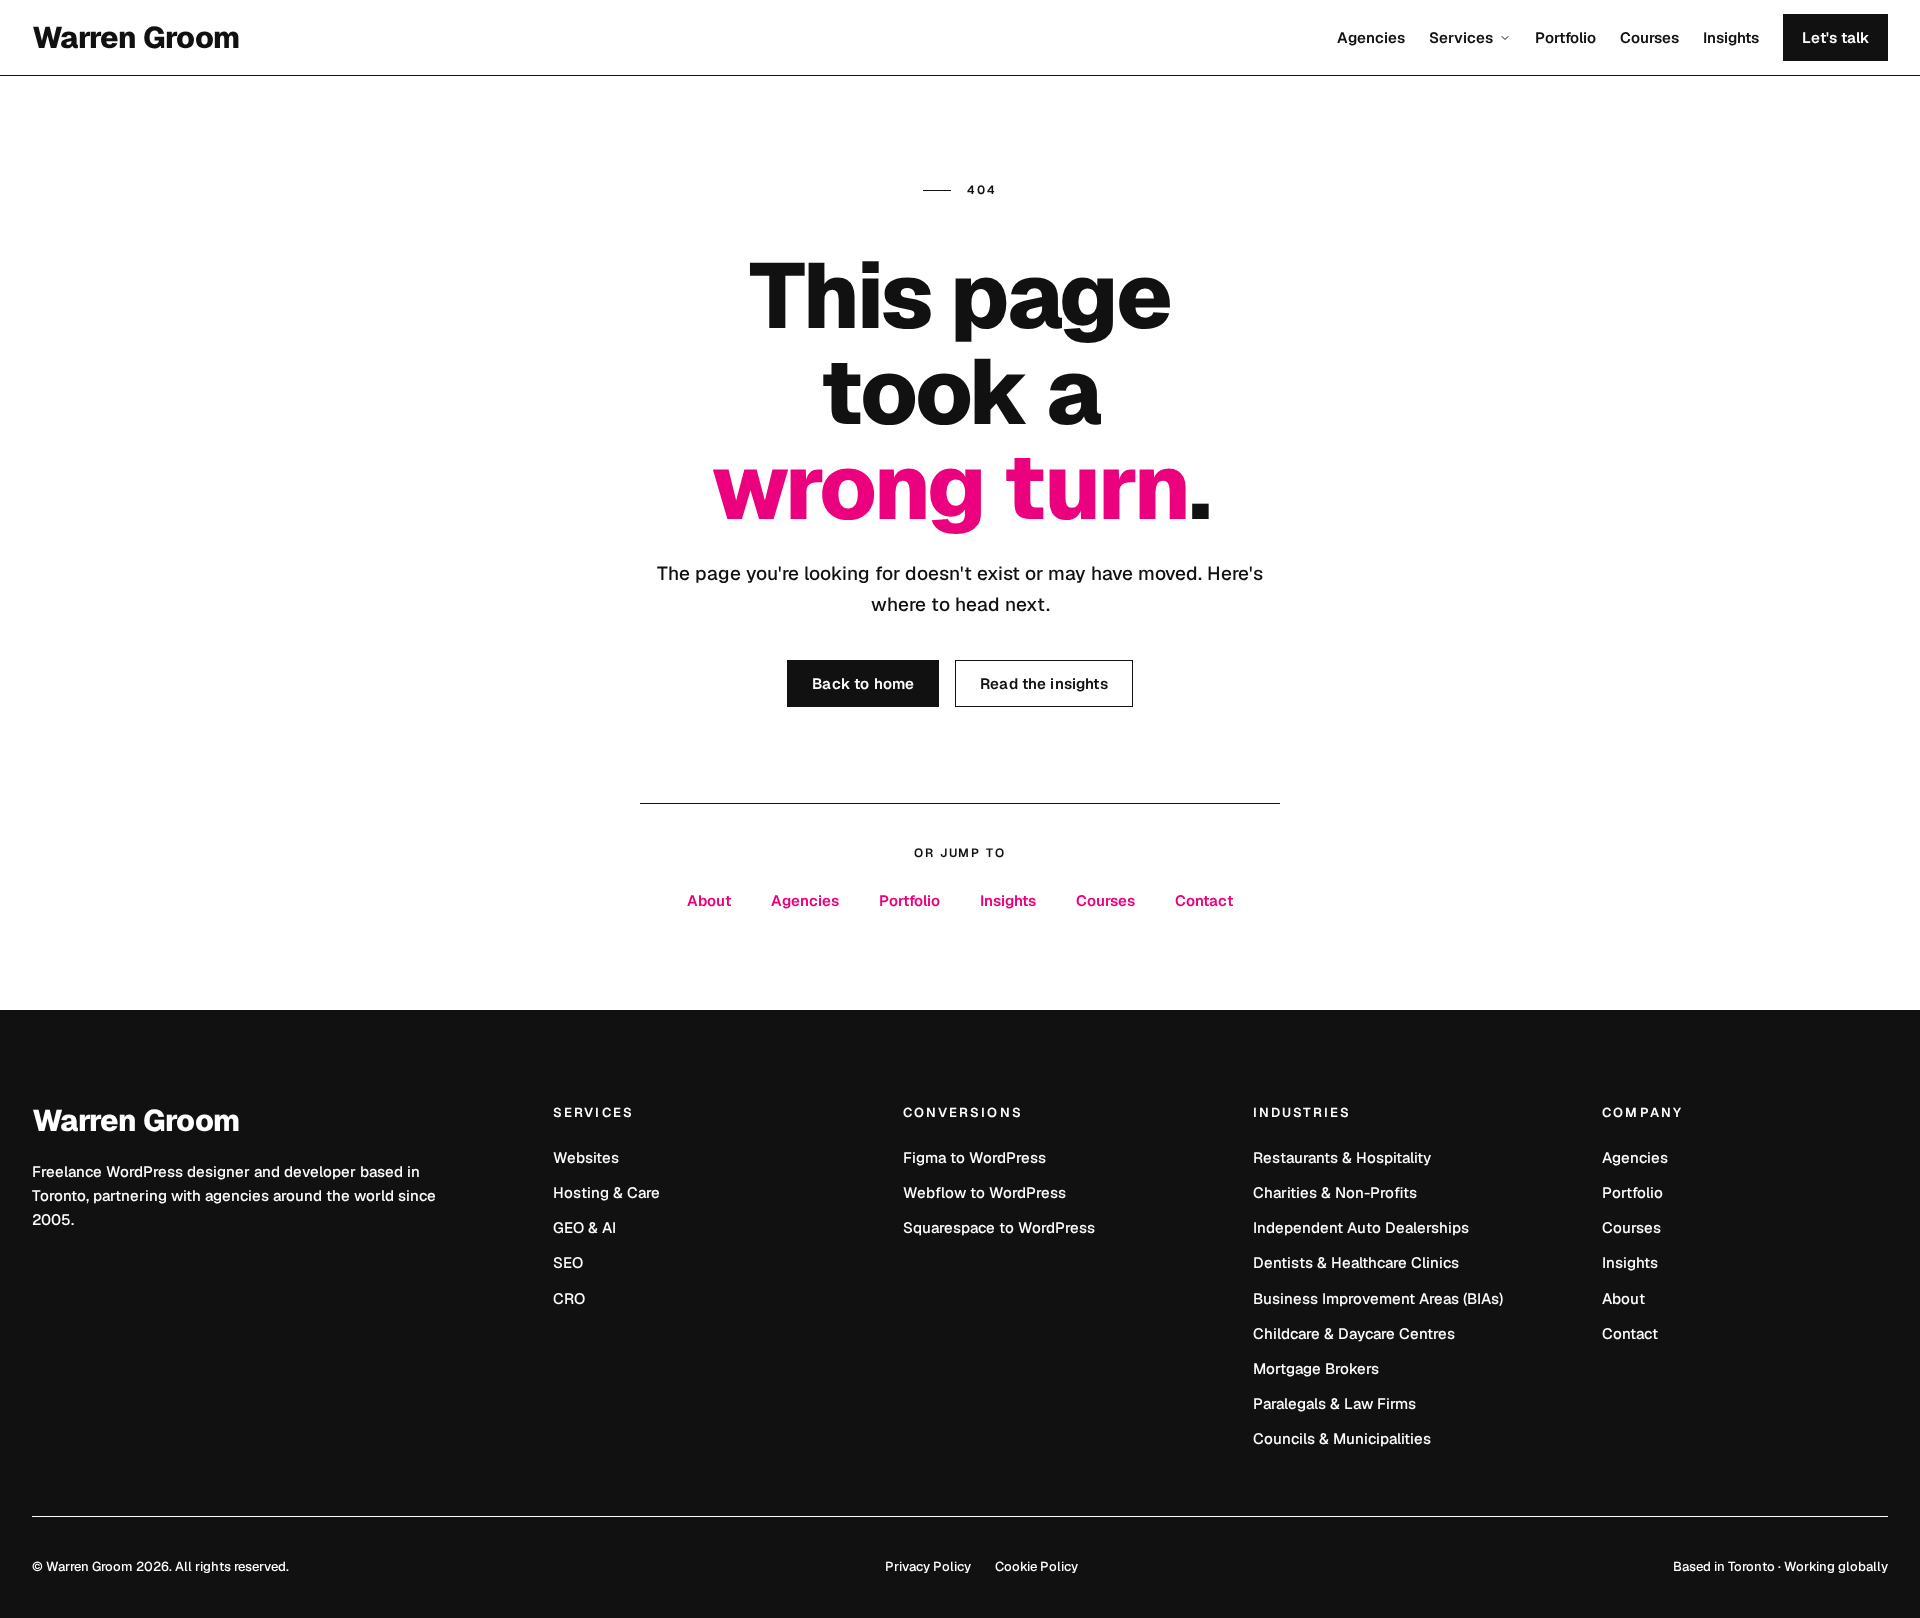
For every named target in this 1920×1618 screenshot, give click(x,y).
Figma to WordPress (974, 1157)
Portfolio (1565, 37)
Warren (135, 38)
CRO (569, 1298)
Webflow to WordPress (984, 1192)
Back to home (863, 683)
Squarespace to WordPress (999, 1227)
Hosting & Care (606, 1192)
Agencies (1371, 37)
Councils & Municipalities (1342, 1438)
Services (1461, 37)
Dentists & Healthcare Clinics (1356, 1262)
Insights (1731, 37)
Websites (586, 1157)
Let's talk (1835, 37)
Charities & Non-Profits (1335, 1192)
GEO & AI (584, 1227)
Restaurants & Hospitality (1342, 1157)
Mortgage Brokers (1316, 1368)
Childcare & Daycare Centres (1354, 1333)
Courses (1649, 37)
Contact (1204, 900)
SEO (568, 1262)
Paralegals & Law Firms (1334, 1403)
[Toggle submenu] (1503, 38)
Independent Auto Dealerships (1361, 1227)
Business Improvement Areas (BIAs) (1378, 1298)
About (709, 900)
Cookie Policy (1036, 1566)
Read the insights (1044, 683)
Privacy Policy (928, 1566)
